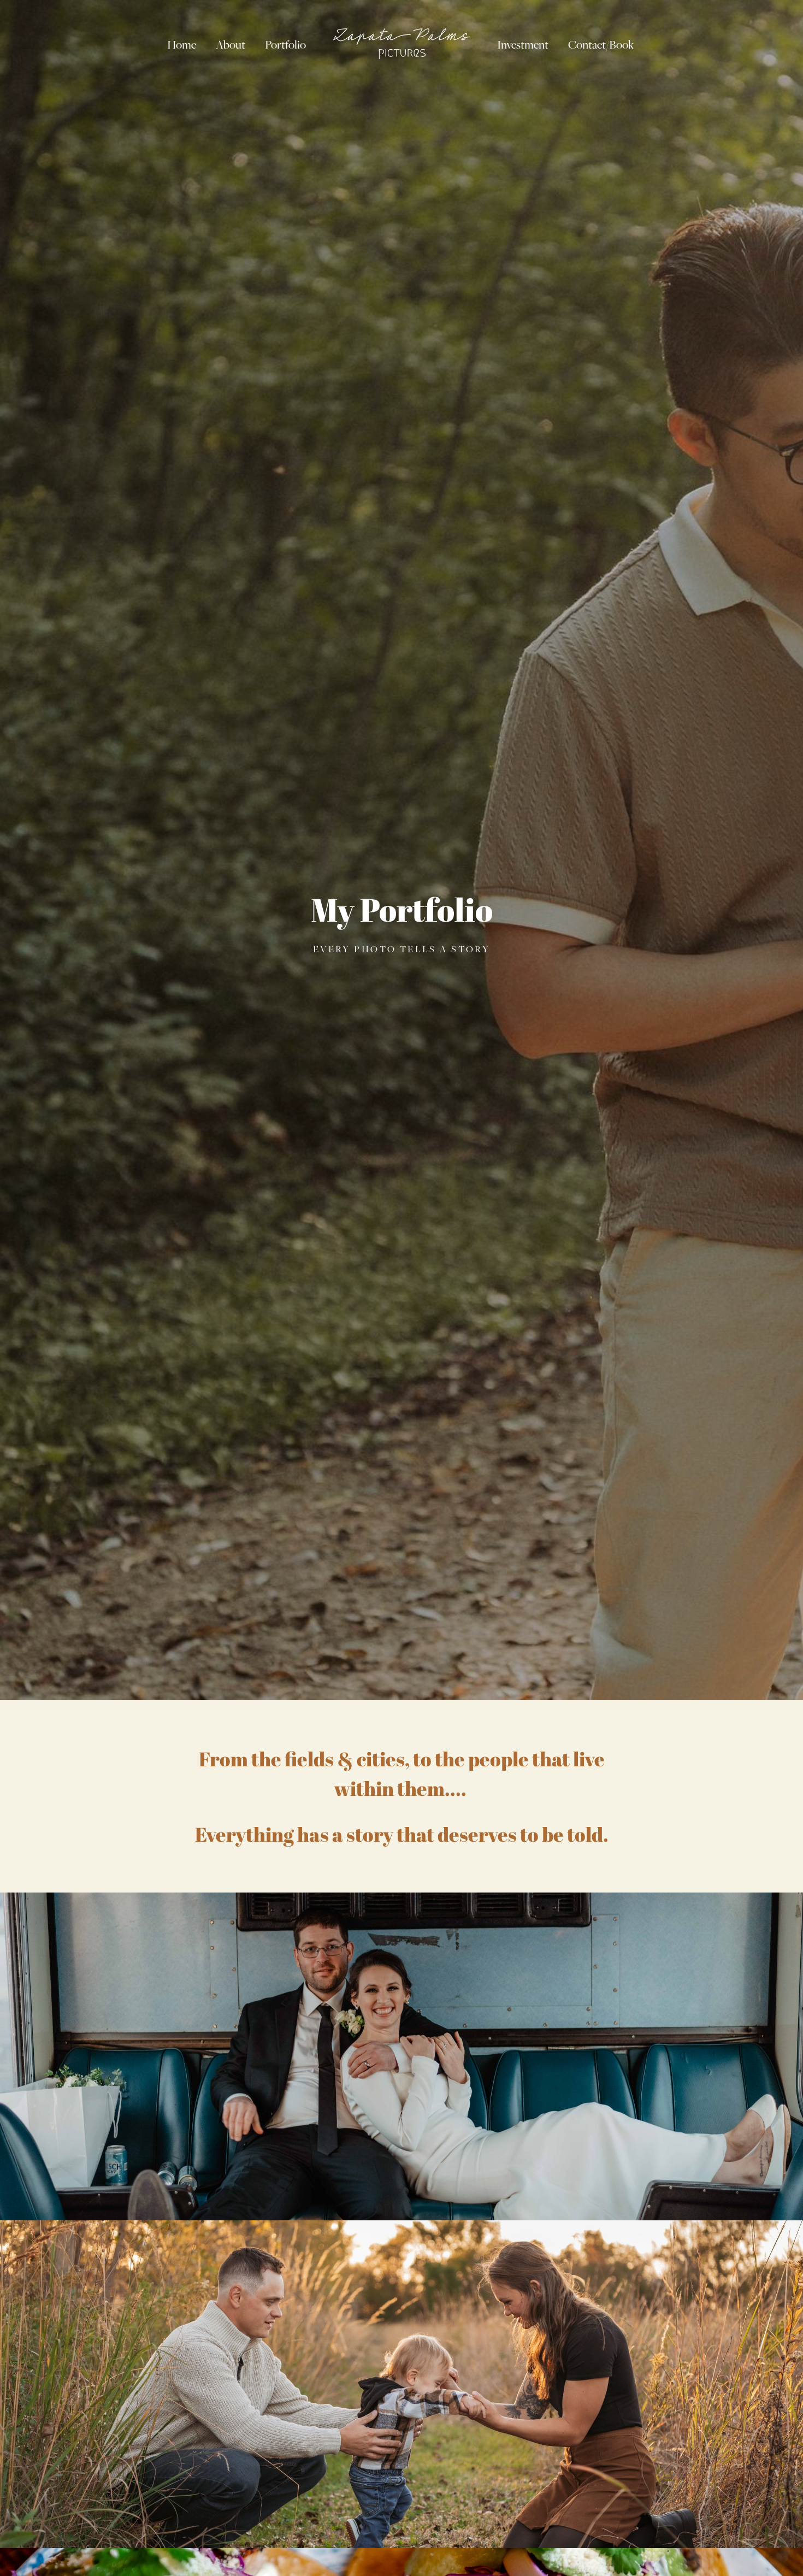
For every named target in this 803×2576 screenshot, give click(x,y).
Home (182, 45)
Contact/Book (601, 45)
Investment (523, 45)
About (231, 45)
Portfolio (285, 45)
